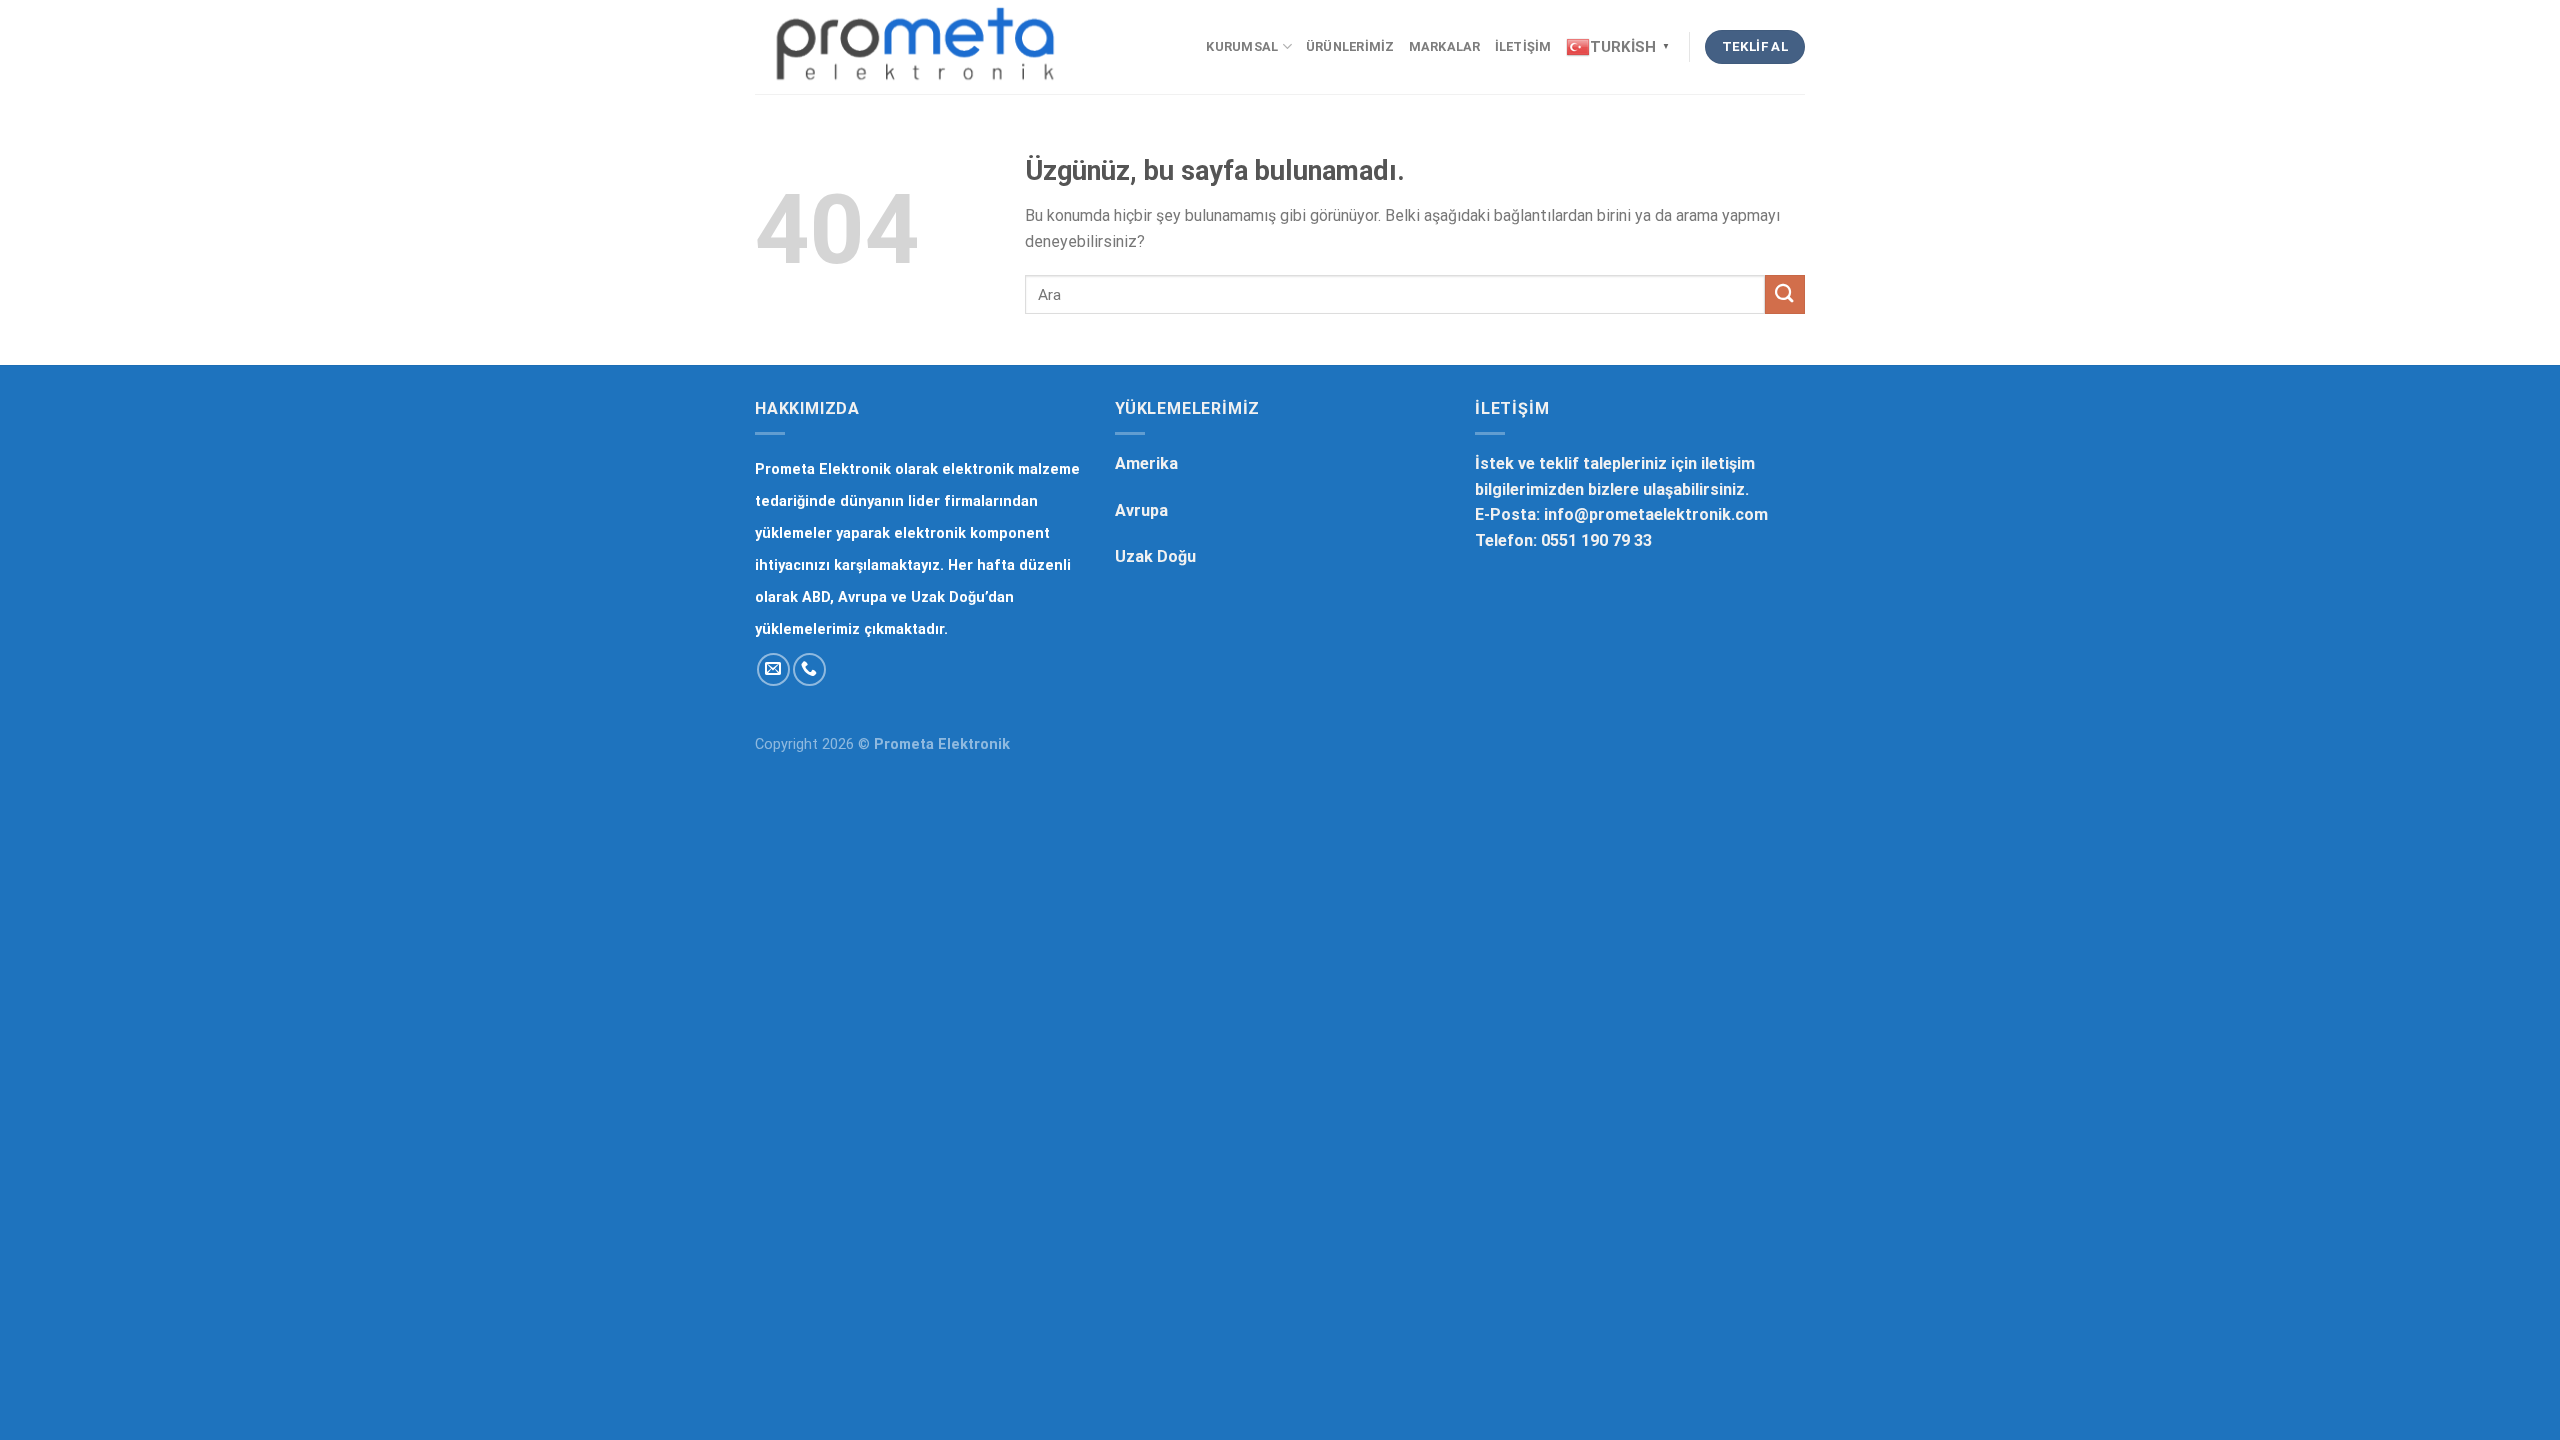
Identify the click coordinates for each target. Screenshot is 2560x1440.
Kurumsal (1242, 46)
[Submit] (1785, 294)
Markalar (1445, 46)
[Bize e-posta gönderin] (773, 669)
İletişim (1523, 46)
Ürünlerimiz (1350, 46)
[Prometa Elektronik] (915, 47)
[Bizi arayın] (809, 669)
